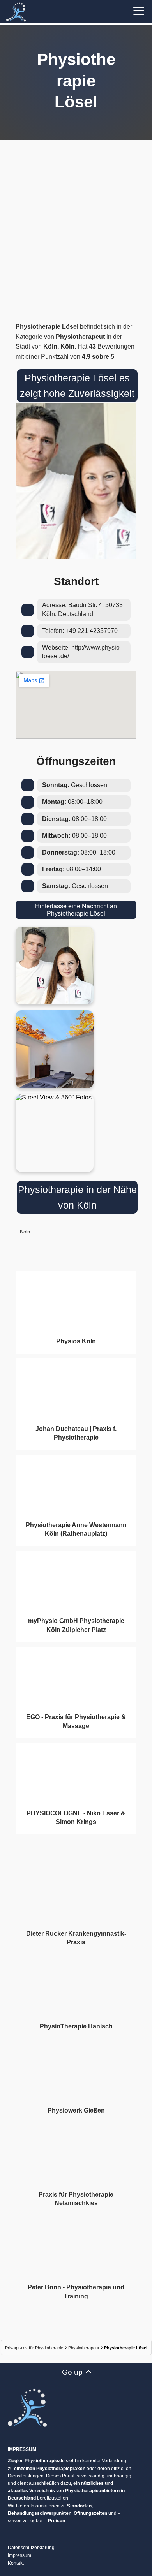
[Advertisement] (76, 229)
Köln (25, 1232)
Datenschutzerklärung (31, 2548)
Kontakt (16, 2563)
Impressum (19, 2555)
